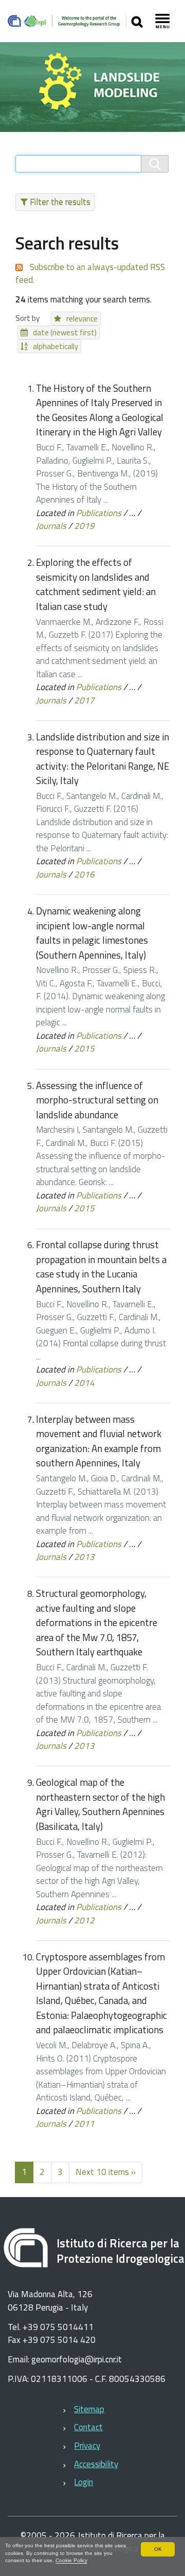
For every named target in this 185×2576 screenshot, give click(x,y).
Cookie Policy (71, 2560)
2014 (84, 1383)
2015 (84, 1048)
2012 (84, 1920)
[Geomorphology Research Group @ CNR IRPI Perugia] (67, 21)
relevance (82, 319)
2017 (84, 700)
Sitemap (89, 2409)
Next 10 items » (106, 2172)
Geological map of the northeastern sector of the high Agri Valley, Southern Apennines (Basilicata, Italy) (100, 1804)
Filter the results (60, 202)
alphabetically (55, 346)
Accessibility (96, 2464)
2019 (84, 526)
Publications (99, 513)
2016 (84, 874)
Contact (88, 2427)
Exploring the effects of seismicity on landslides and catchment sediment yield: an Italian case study (96, 584)
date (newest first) (65, 332)
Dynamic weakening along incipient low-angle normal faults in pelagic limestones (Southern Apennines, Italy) (92, 933)
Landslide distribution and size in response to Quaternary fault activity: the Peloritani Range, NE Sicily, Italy (103, 759)
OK (158, 2549)
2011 (84, 2124)
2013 (84, 1557)
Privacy (87, 2446)
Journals (51, 526)
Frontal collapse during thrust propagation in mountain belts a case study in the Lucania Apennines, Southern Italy (101, 1267)
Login (84, 2482)
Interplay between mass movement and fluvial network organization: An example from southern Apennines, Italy (99, 1441)
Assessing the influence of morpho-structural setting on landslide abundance (97, 1100)
